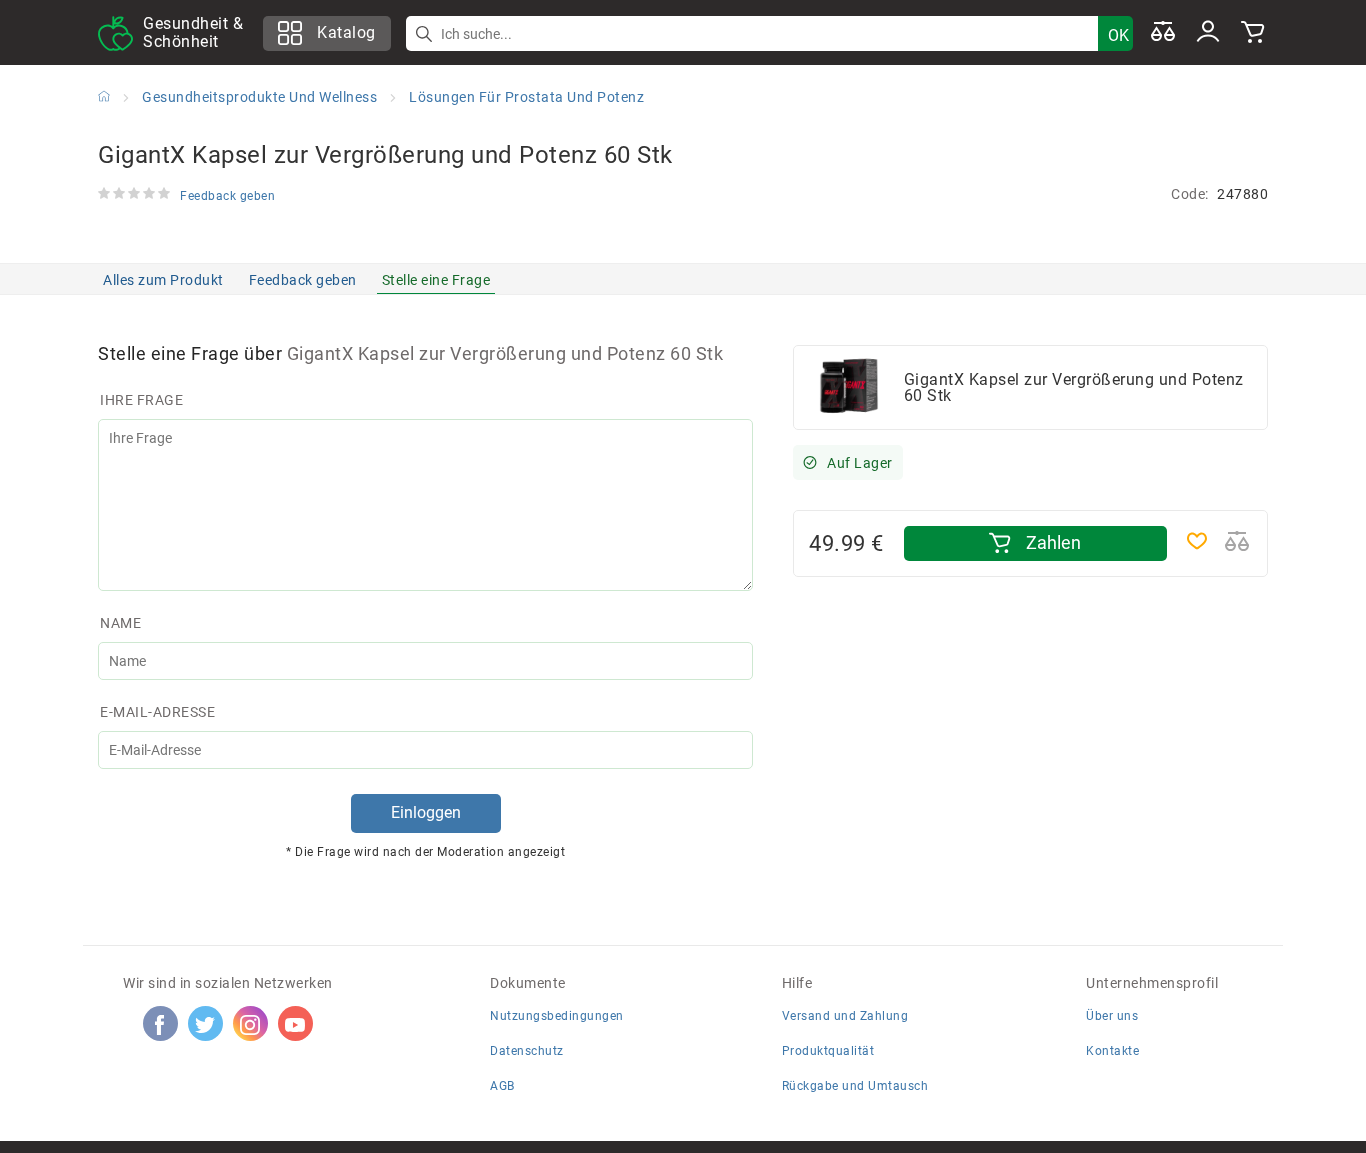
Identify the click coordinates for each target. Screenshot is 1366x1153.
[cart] (1253, 33)
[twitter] (205, 1024)
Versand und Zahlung (845, 1016)
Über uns (1112, 1016)
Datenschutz (527, 1051)
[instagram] (250, 1024)
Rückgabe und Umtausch (855, 1086)
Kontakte (1112, 1051)
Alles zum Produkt (163, 280)
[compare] (1163, 33)
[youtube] (295, 1024)
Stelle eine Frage (436, 280)
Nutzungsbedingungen (557, 1016)
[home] (104, 96)
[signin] (1208, 33)
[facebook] (160, 1024)
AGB (502, 1086)
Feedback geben (303, 280)
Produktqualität (828, 1051)
